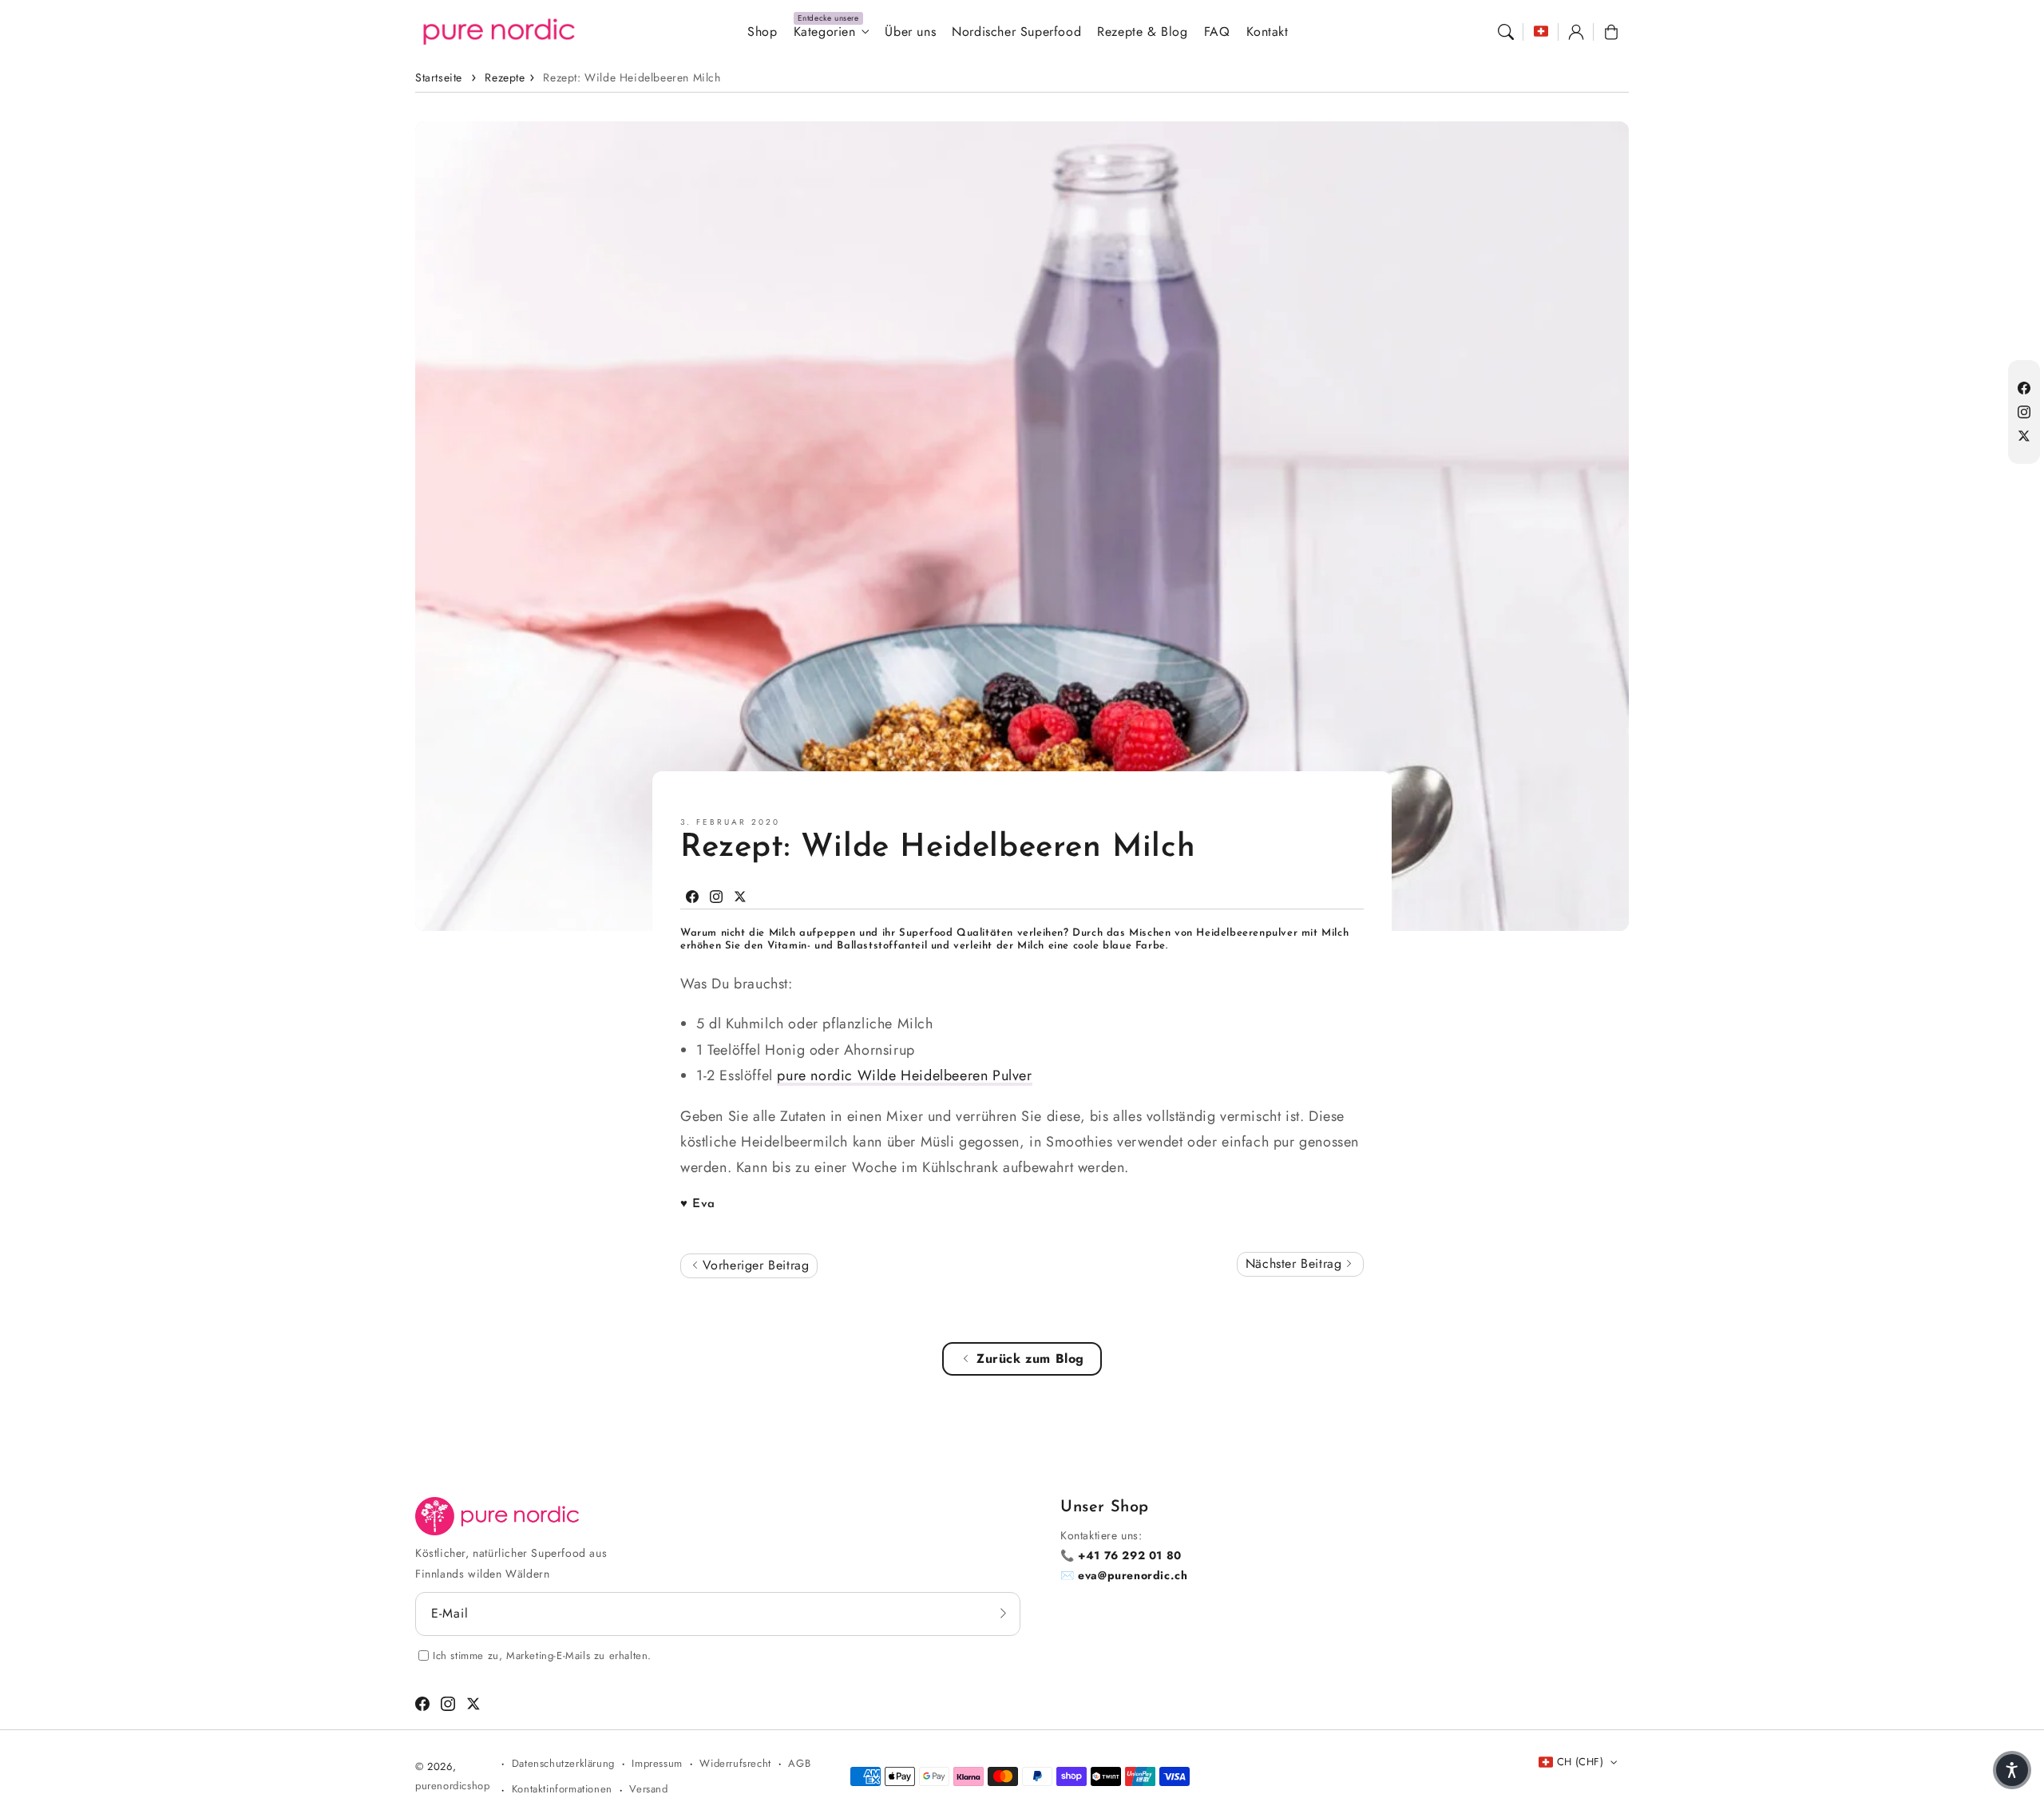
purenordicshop (452, 1786)
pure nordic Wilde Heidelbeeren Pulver (904, 1075)
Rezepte (505, 77)
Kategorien (825, 32)
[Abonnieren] (1003, 1614)
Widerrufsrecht (735, 1763)
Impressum (657, 1763)
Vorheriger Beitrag (753, 1265)
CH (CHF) (1580, 1762)
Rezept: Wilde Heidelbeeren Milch (632, 77)
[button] (1506, 32)
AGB (799, 1763)
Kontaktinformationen (562, 1789)
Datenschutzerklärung (563, 1763)
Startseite (439, 77)
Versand (648, 1789)
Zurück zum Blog (1030, 1358)
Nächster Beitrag (1296, 1263)
